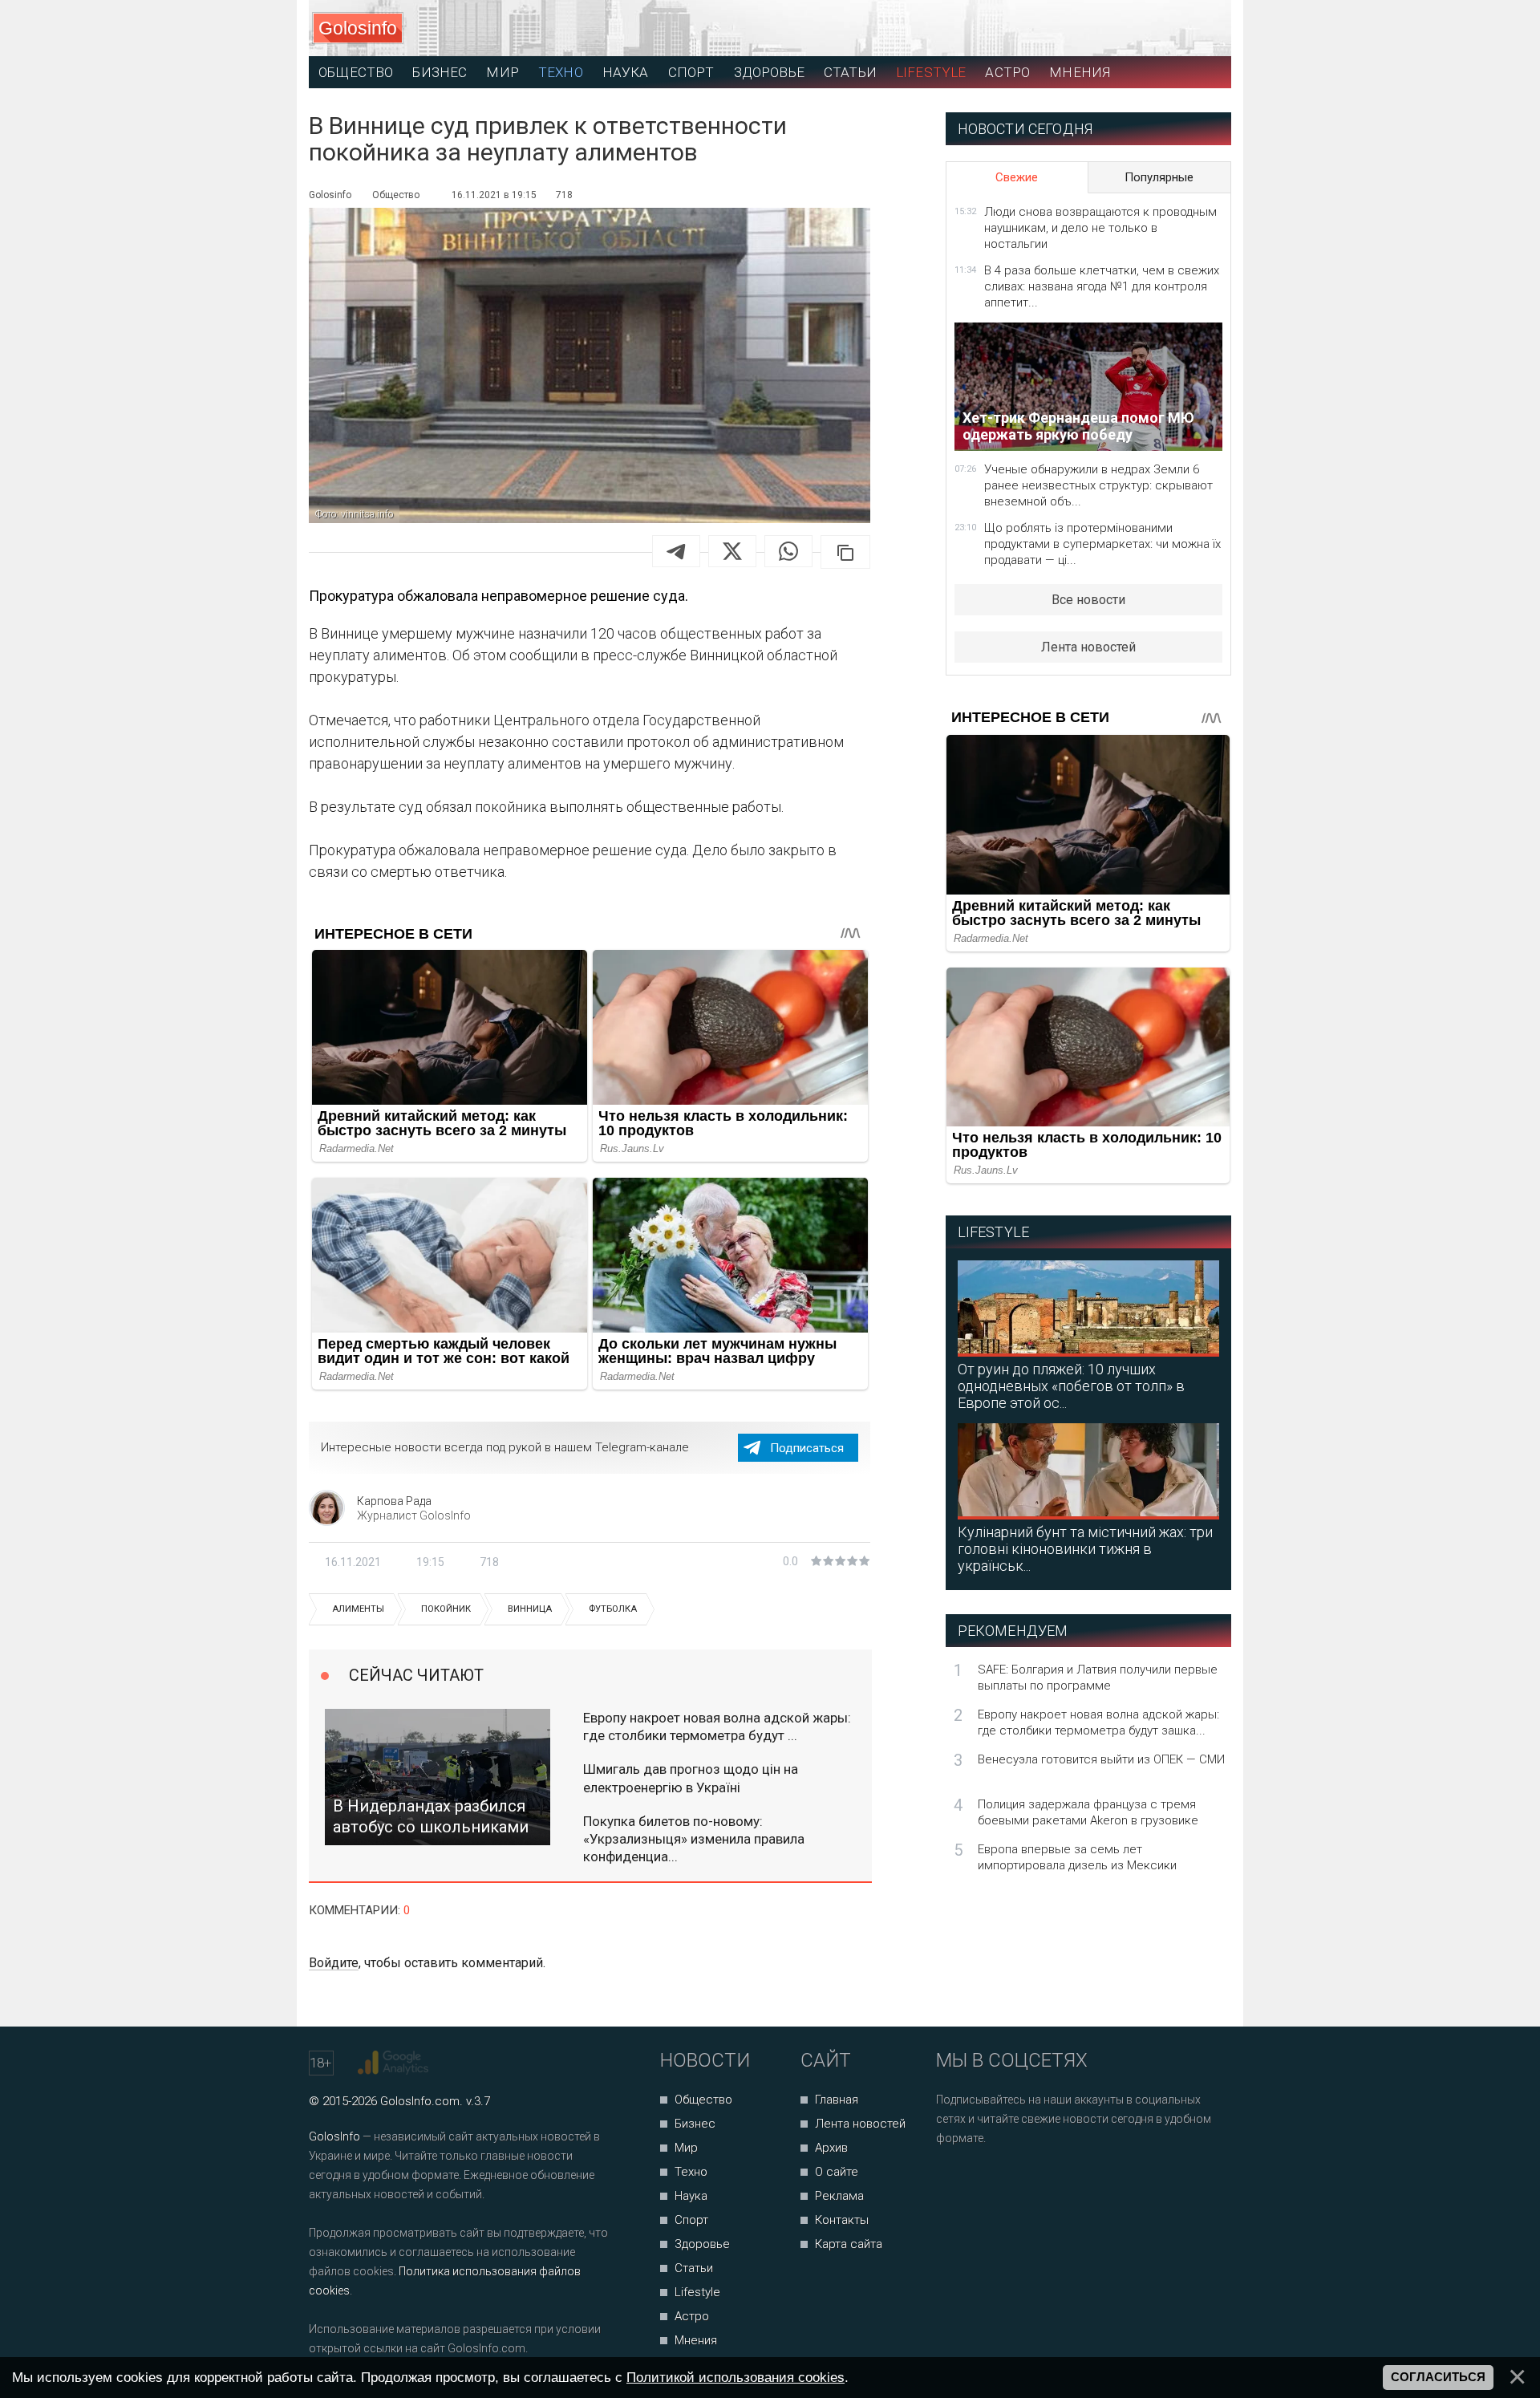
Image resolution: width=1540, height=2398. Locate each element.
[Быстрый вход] (1204, 28)
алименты (358, 1609)
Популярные (1159, 177)
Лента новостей (1088, 647)
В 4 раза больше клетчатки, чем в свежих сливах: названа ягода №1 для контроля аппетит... (1102, 286)
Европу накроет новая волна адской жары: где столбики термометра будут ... (717, 1726)
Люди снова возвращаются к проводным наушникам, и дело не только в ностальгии (1100, 228)
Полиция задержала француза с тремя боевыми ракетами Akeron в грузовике (1088, 1812)
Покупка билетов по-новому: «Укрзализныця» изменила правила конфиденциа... (694, 1839)
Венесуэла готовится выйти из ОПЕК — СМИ (1101, 1759)
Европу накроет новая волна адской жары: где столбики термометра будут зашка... (1098, 1722)
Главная (837, 2100)
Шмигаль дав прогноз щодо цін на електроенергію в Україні (691, 1778)
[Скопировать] (845, 552)
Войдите (334, 1963)
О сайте (837, 2172)
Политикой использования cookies (736, 2377)
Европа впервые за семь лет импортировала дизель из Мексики (1077, 1857)
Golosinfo (358, 28)
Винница (530, 1609)
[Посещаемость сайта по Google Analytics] (395, 2063)
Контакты (842, 2220)
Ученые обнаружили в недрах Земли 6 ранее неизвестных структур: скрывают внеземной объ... (1098, 485)
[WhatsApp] (788, 551)
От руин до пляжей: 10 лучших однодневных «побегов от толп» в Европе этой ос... (1071, 1386)
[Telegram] (676, 551)
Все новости (1088, 600)
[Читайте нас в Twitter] (1004, 2181)
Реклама (839, 2196)
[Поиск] (1147, 28)
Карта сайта (849, 2244)
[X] (732, 551)
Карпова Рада (394, 1501)
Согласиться (1438, 2377)
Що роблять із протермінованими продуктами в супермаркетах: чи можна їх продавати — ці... (1102, 544)
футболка (613, 1609)
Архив (831, 2148)
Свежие (1017, 177)
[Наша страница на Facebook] (953, 2181)
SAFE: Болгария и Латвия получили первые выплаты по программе (1098, 1678)
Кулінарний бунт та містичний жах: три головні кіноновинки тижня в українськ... (1085, 1549)
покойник (446, 1609)
